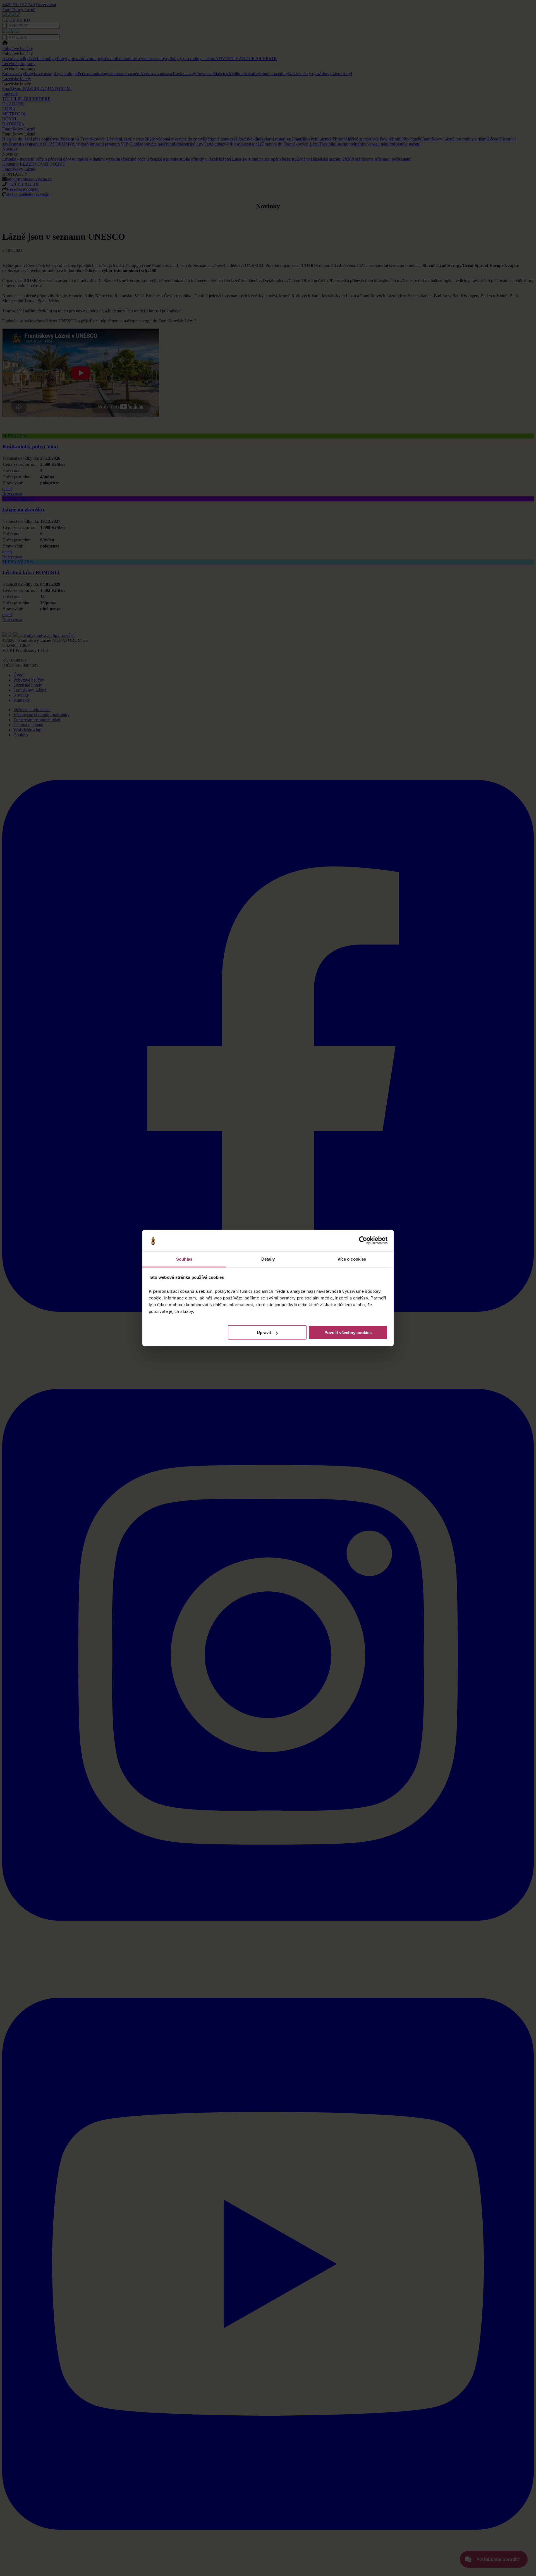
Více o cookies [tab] (352, 1259)
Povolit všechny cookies (348, 1333)
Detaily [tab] (268, 1259)
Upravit (264, 1333)
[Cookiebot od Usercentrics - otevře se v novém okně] (363, 1241)
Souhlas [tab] (184, 1259)
